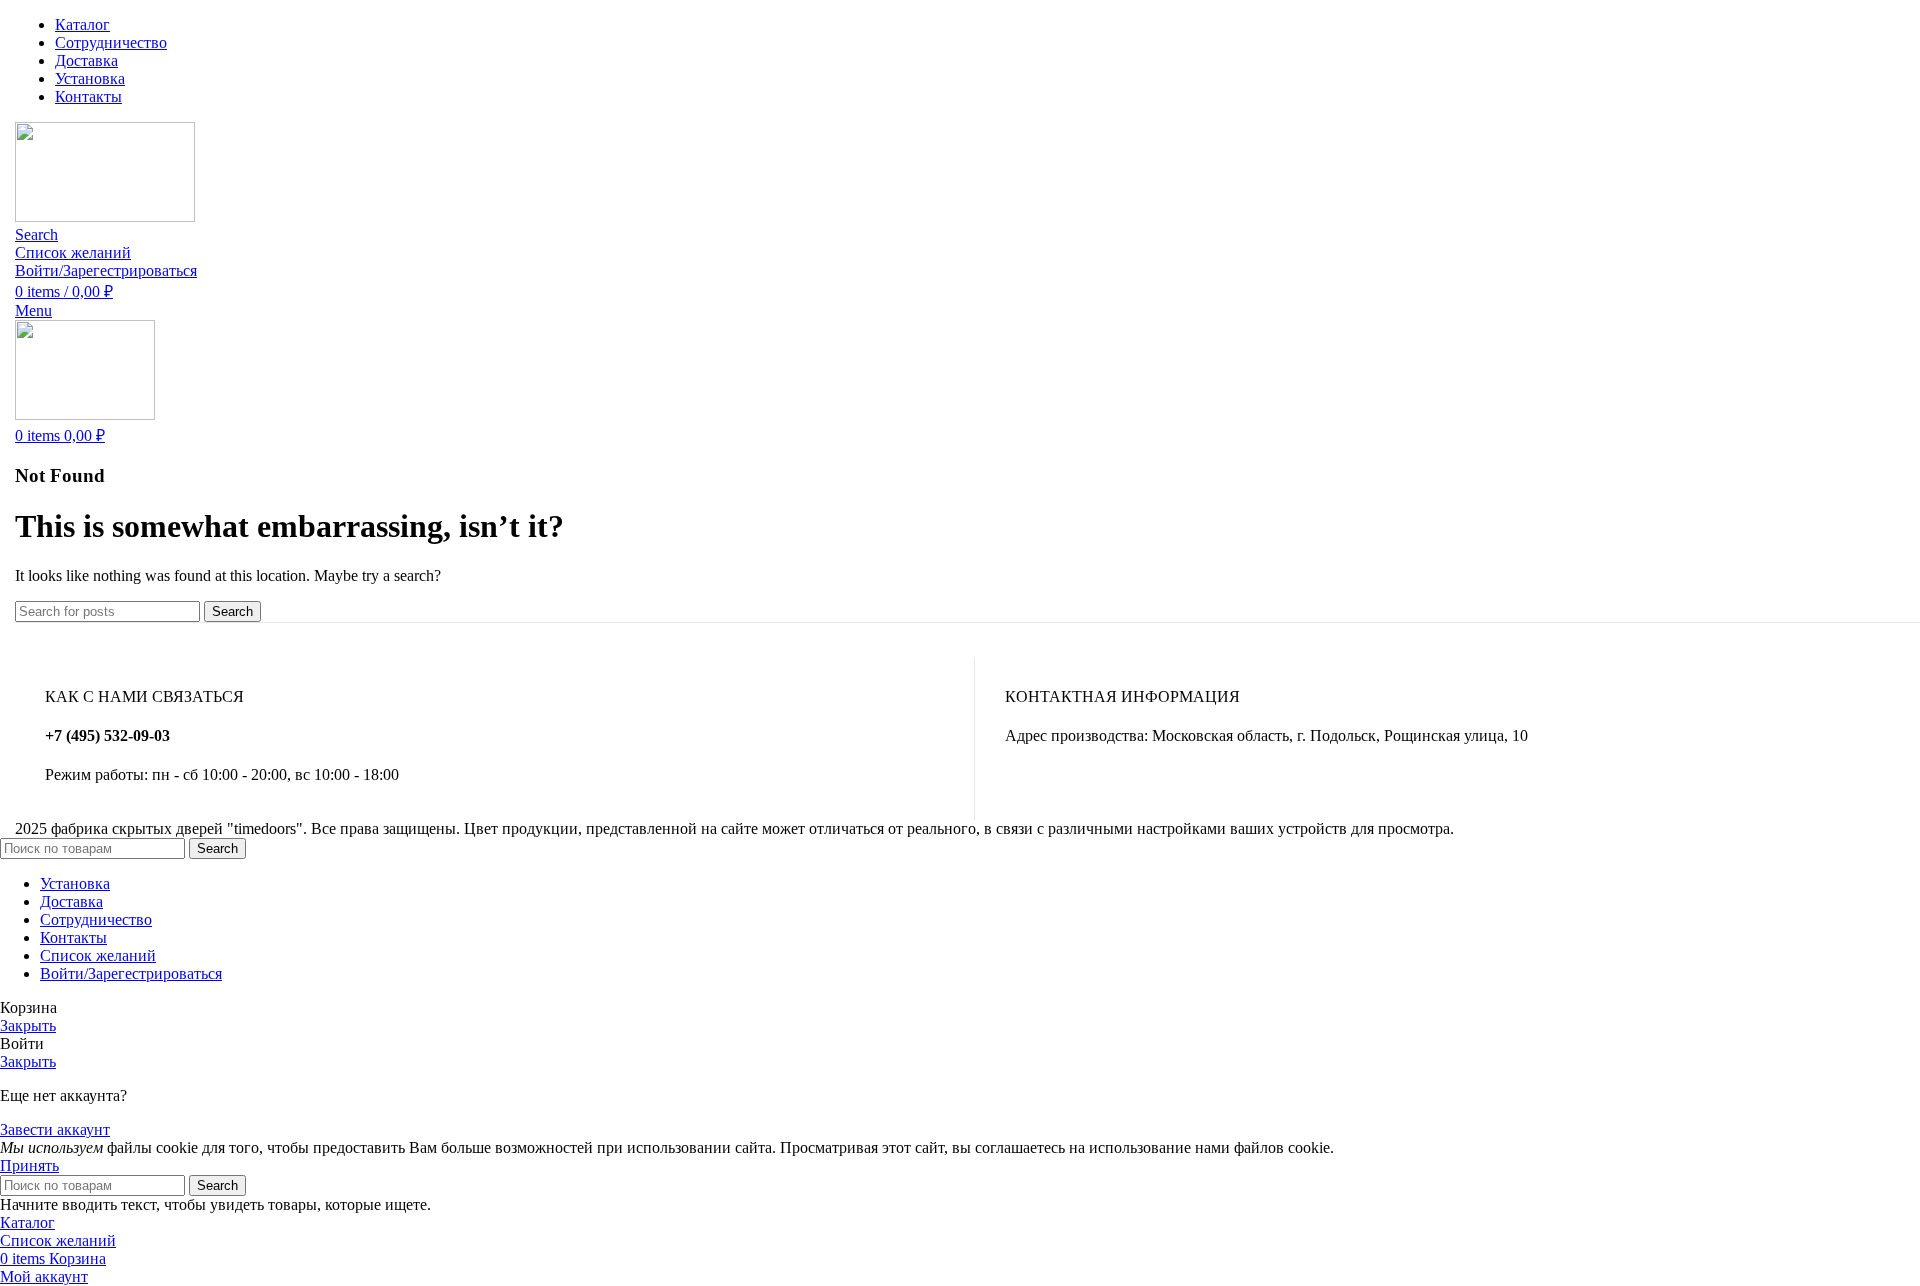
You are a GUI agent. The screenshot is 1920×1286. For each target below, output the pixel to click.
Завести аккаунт (55, 1129)
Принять (29, 1165)
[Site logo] (105, 216)
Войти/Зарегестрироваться (131, 973)
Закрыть (28, 1025)
